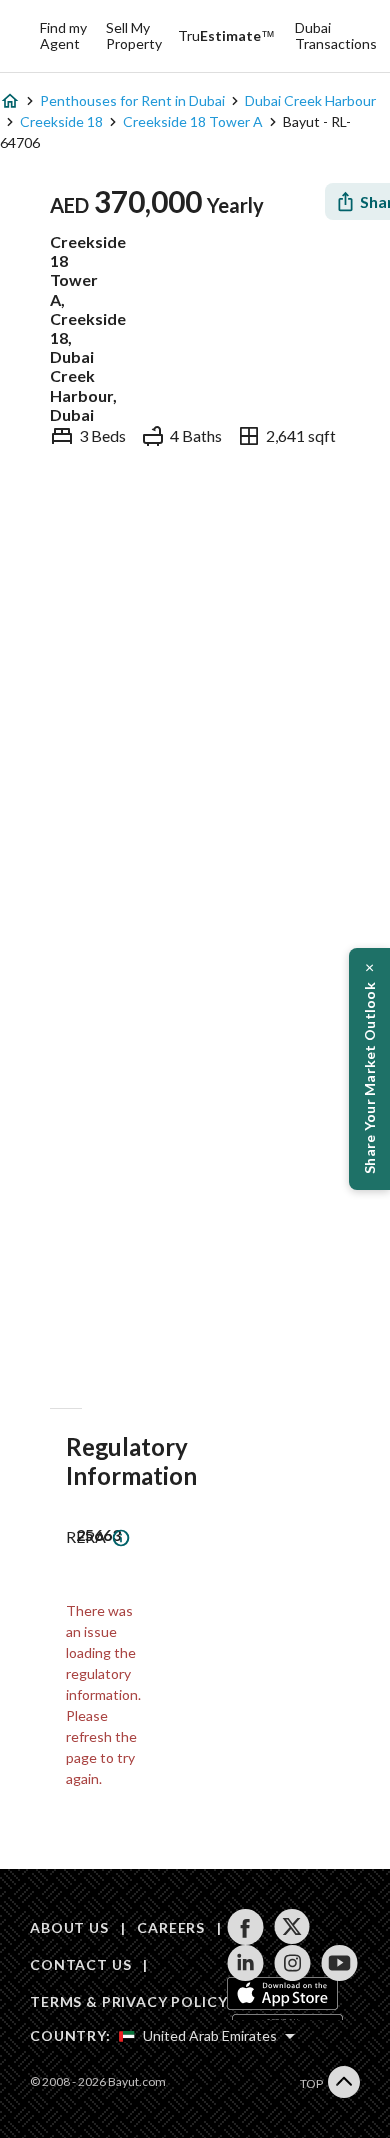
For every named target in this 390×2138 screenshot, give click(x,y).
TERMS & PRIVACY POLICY (128, 2001)
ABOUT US (69, 1927)
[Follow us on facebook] (245, 1927)
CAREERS (171, 1927)
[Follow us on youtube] (339, 1963)
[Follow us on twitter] (292, 1927)
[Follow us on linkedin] (245, 1963)
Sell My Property (134, 35)
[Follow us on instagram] (292, 1963)
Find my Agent (63, 35)
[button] (369, 1069)
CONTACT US (80, 1964)
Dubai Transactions (336, 35)
